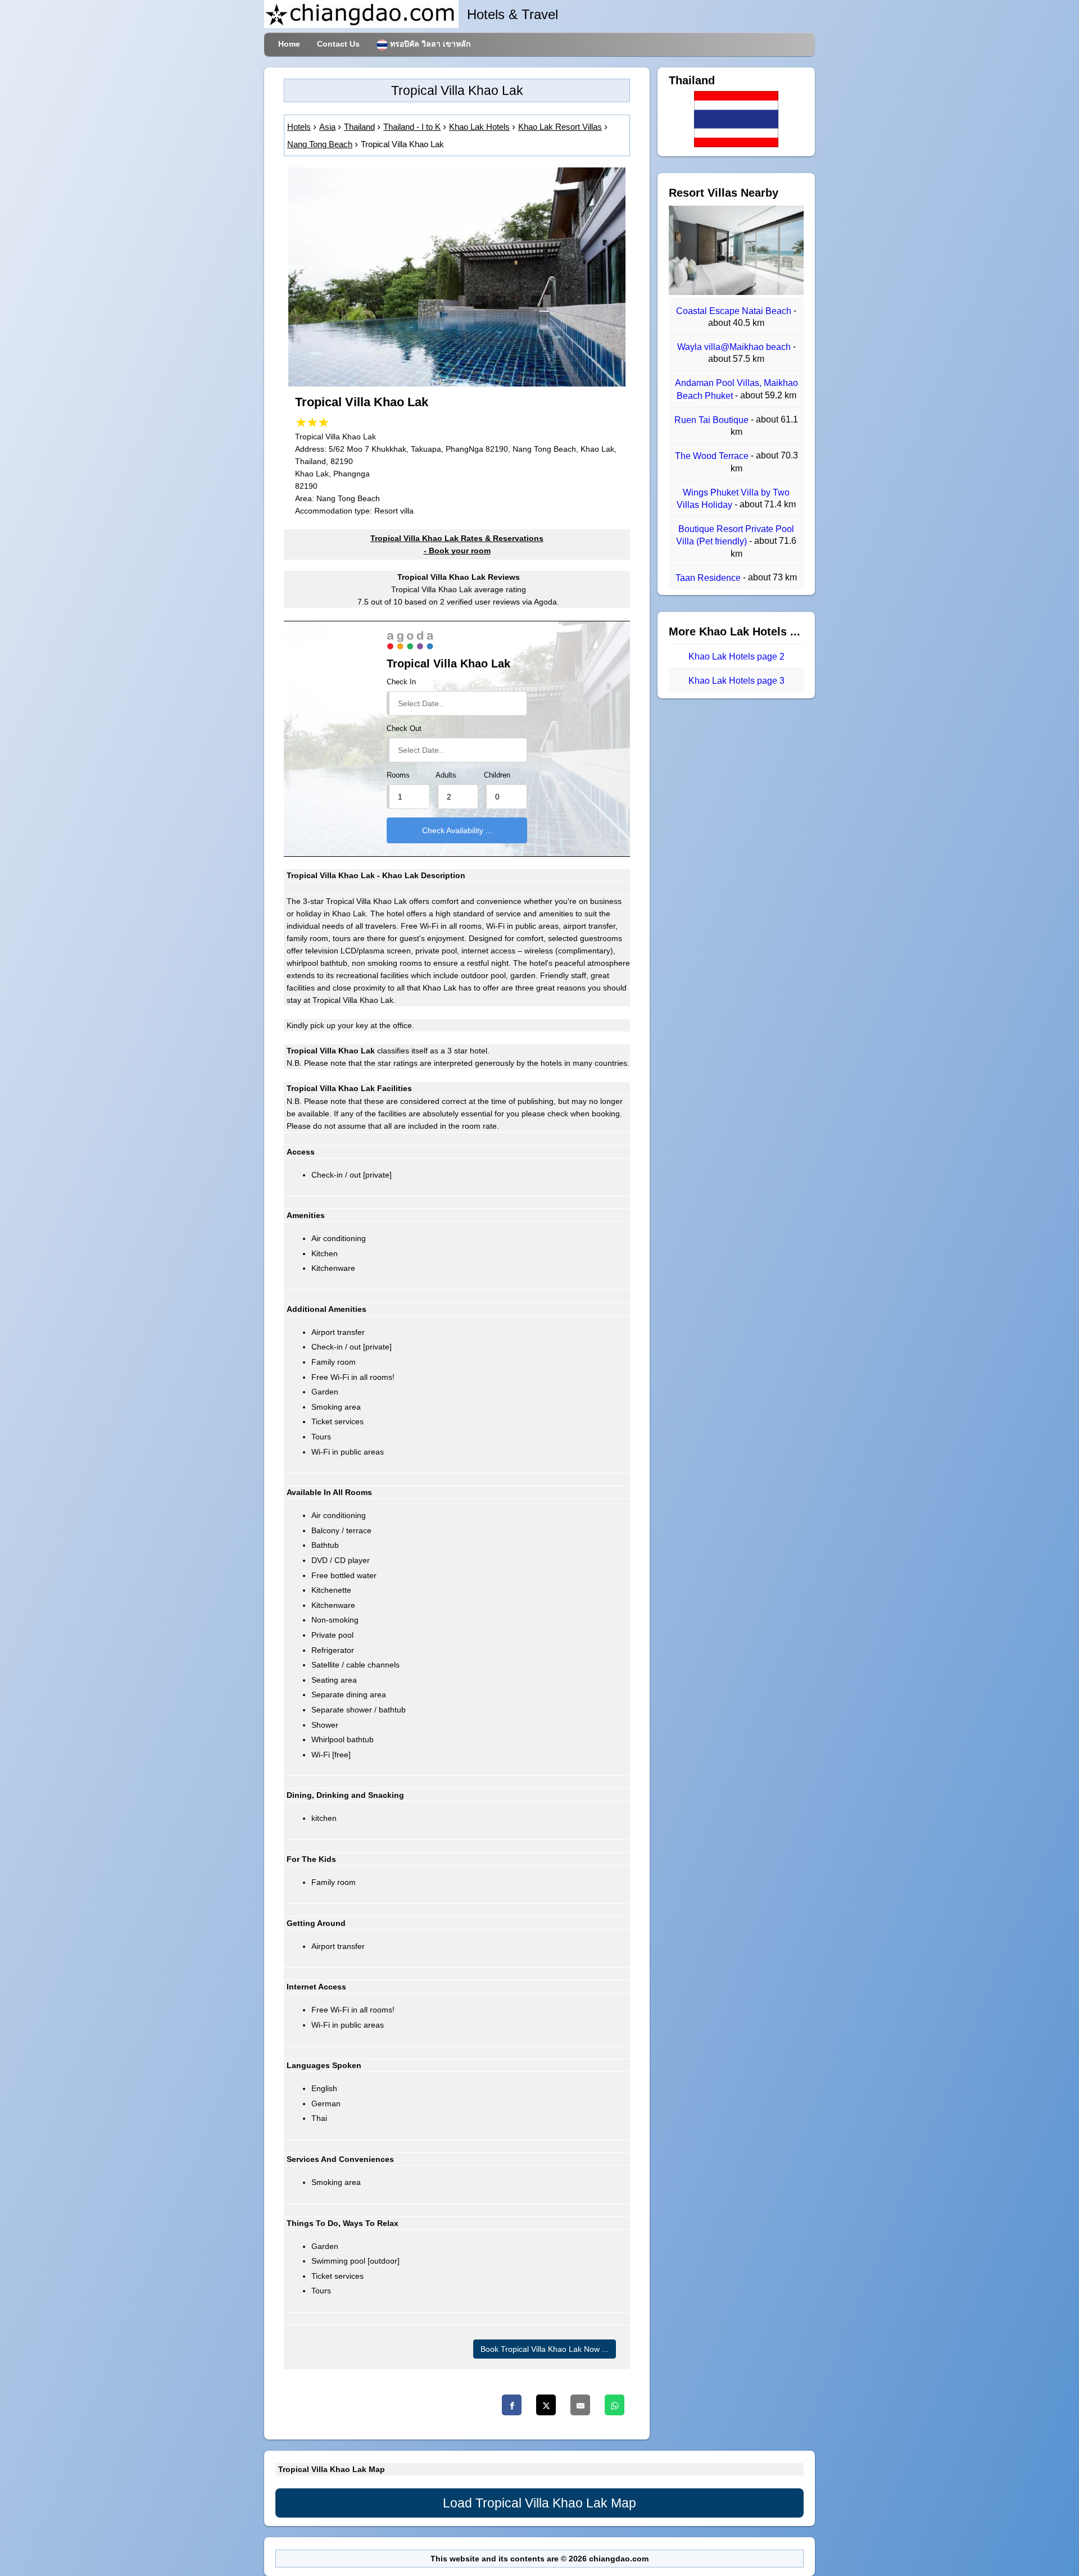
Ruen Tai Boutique (713, 420)
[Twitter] (546, 2405)
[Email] (580, 2405)
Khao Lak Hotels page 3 (736, 681)
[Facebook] (512, 2405)
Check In (401, 682)
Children (497, 775)
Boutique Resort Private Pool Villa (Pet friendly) (735, 535)
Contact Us (338, 44)
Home (289, 44)
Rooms (398, 775)
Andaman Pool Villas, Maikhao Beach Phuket (736, 390)
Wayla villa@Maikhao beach (735, 347)
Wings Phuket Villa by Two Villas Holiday (733, 499)
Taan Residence (709, 578)
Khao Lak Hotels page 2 (736, 657)
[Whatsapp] (615, 2405)
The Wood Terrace (713, 456)
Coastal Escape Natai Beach (735, 311)
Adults (446, 775)
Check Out (404, 729)
